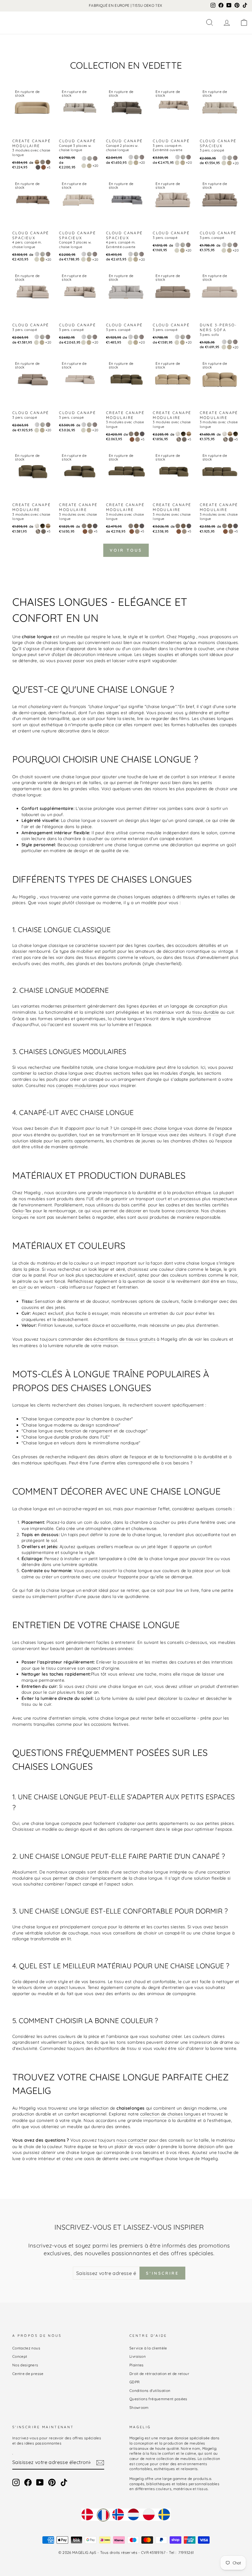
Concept (20, 2356)
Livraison (138, 2356)
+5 (49, 167)
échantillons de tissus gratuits (124, 1339)
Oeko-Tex (22, 1211)
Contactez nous (26, 2348)
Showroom (139, 2407)
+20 (96, 166)
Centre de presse (28, 2374)
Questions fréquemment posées (158, 2399)
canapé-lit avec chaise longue (152, 1128)
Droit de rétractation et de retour (159, 2374)
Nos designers (25, 2365)
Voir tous (126, 550)
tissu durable (206, 1012)
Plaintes (137, 2365)
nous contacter (132, 2140)
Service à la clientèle (148, 2348)
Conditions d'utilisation (150, 2391)
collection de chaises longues (170, 2114)
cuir (22, 1287)
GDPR (134, 2382)
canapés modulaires (77, 1085)
